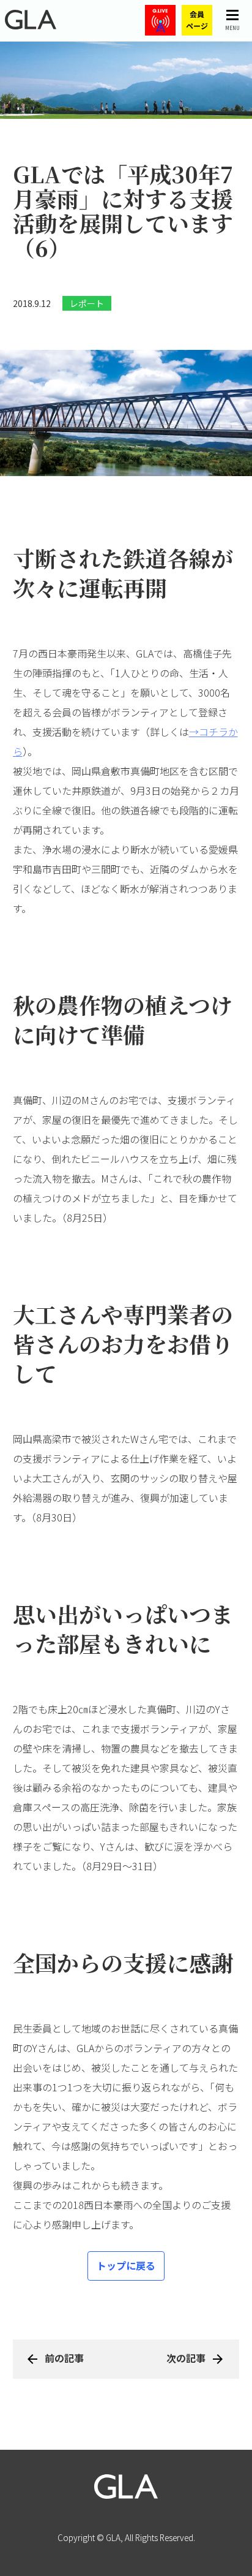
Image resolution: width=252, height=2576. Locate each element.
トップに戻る (126, 2265)
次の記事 (186, 2358)
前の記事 (64, 2358)
